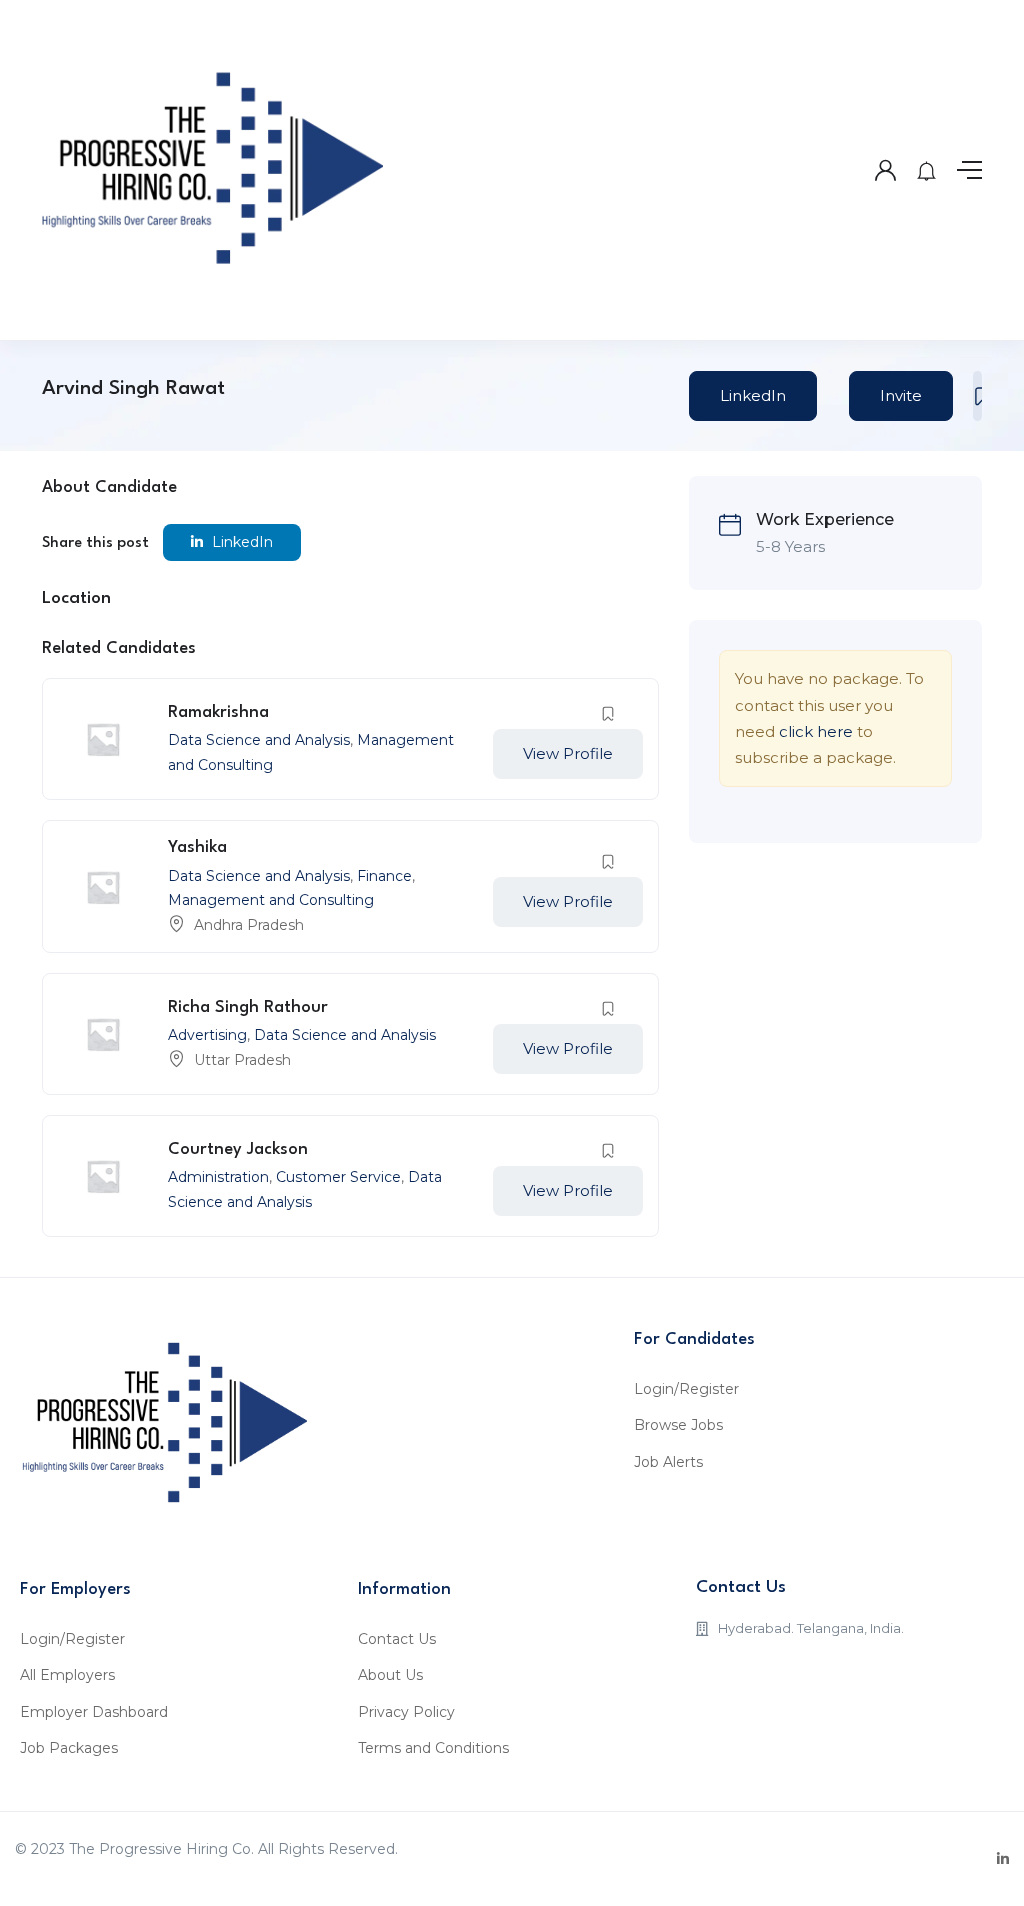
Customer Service (338, 1177)
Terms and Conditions (433, 1748)
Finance (384, 876)
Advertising (207, 1035)
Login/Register (686, 1389)
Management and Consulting (271, 900)
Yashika (197, 847)
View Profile (568, 753)
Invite (901, 395)
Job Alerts (668, 1462)
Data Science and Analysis (259, 740)
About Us (390, 1675)
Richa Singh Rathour (248, 1007)
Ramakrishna (218, 712)
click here (816, 731)
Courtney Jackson (238, 1149)
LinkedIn (753, 395)
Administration (218, 1177)
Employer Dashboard (94, 1712)
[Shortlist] (977, 396)
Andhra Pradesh (249, 925)
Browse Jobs (678, 1425)
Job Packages (69, 1748)
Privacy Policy (406, 1712)
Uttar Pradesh (242, 1060)
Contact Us (397, 1639)
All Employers (67, 1675)
